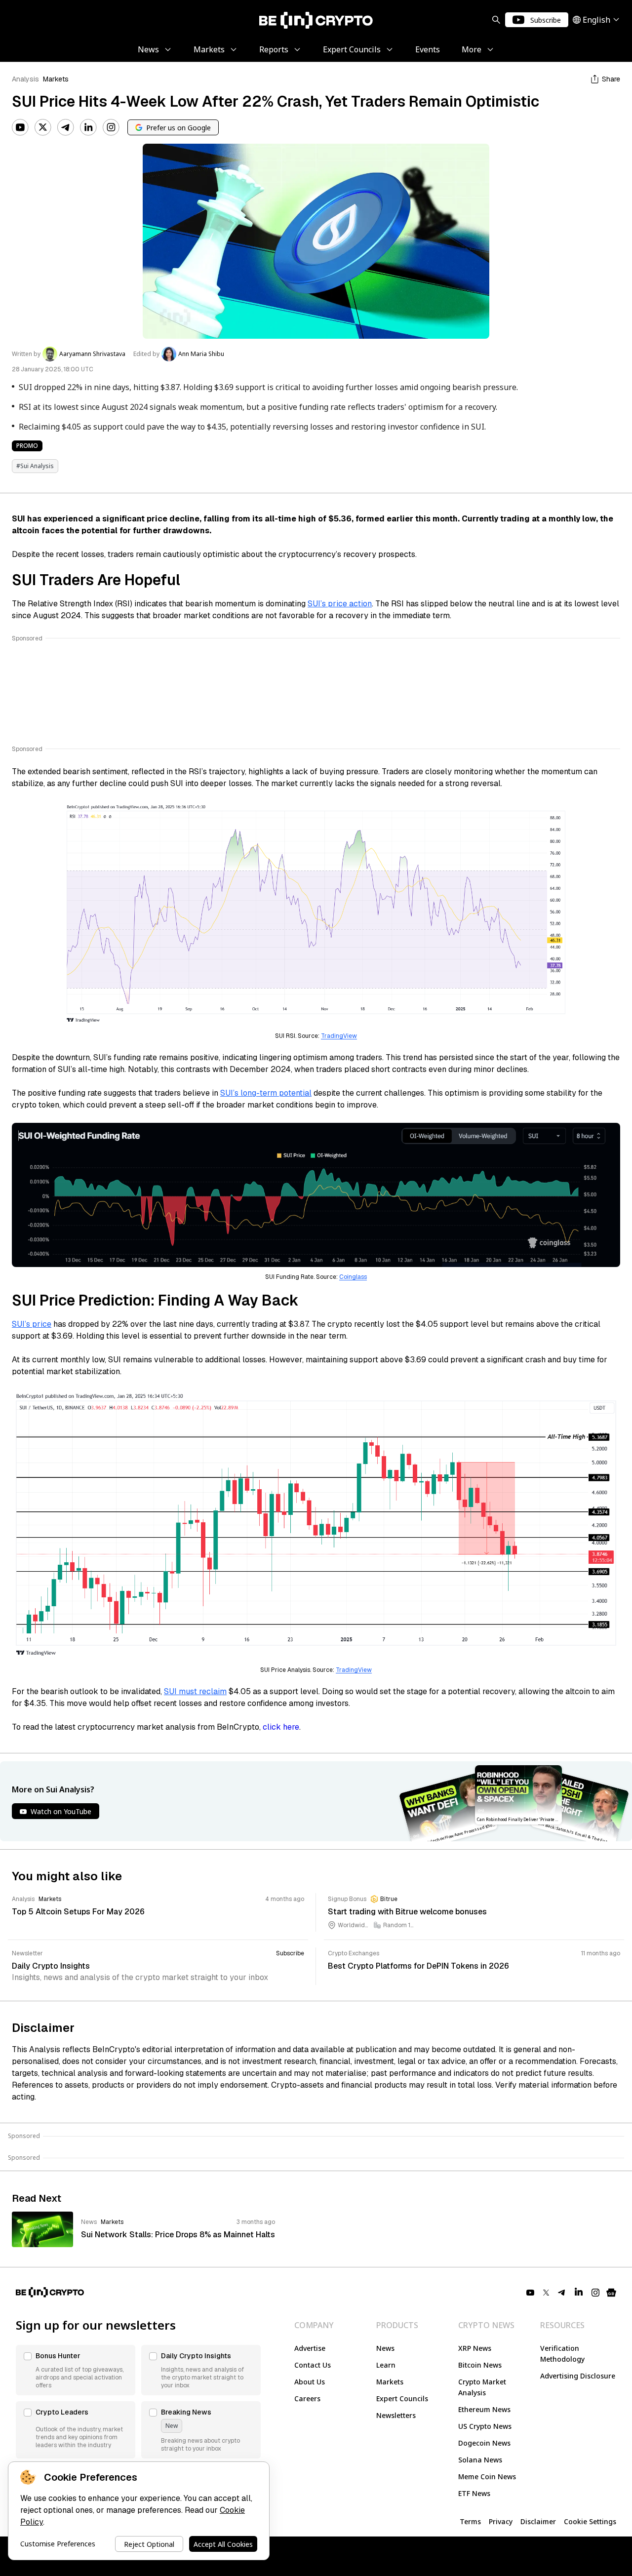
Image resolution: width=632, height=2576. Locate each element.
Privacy (501, 2521)
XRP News (475, 2348)
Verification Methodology (562, 2354)
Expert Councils (402, 2398)
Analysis (25, 79)
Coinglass (353, 1277)
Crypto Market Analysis (482, 2387)
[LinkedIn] (88, 127)
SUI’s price (32, 1324)
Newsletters (396, 2415)
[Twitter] (43, 127)
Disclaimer (538, 2521)
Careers (307, 2398)
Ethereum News (484, 2409)
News (385, 2348)
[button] (76, 2370)
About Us (310, 2382)
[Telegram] (66, 127)
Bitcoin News (480, 2365)
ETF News (474, 2493)
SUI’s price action (340, 604)
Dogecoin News (484, 2443)
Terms (470, 2521)
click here (281, 1727)
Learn (386, 2365)
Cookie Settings (590, 2521)
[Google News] (611, 2293)
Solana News (480, 2460)
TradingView (339, 1036)
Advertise (310, 2348)
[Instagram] (111, 127)
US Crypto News (485, 2426)
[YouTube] (20, 127)
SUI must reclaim (195, 1691)
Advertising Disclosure (578, 2376)
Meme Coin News (487, 2477)
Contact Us (313, 2365)
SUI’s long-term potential (266, 1093)
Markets (56, 79)
